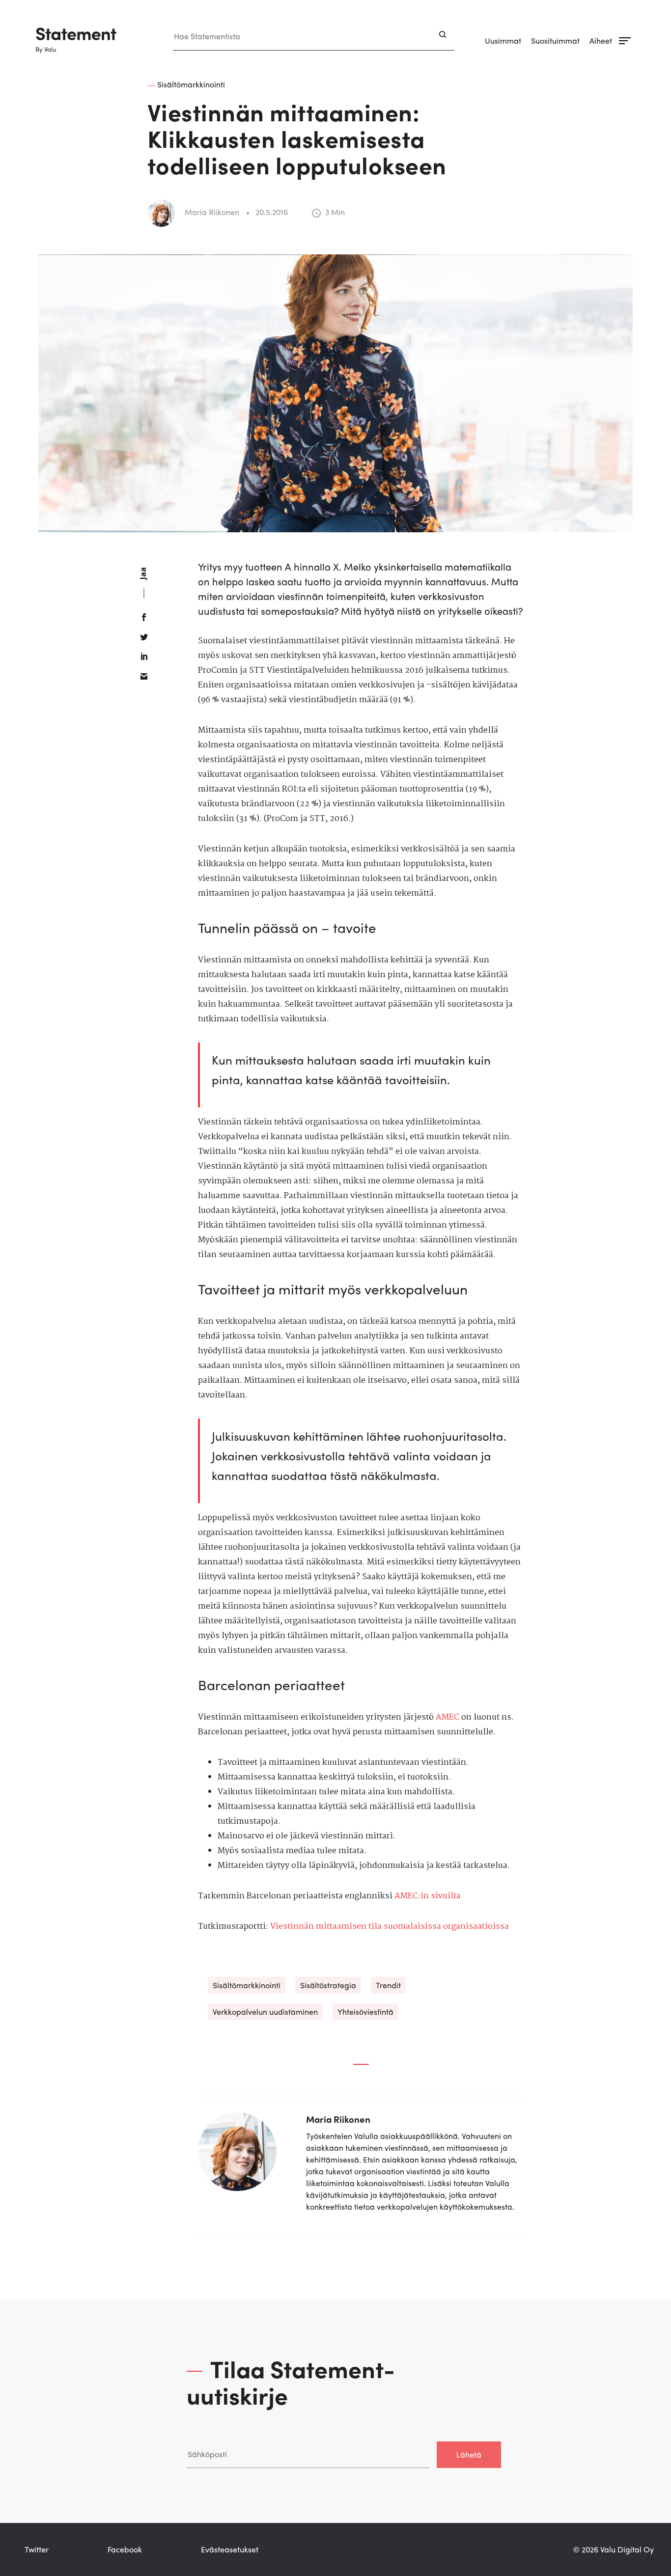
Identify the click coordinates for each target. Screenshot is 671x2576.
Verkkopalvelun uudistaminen (265, 2012)
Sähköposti (206, 2431)
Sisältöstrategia (328, 1985)
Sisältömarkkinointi (247, 1985)
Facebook (125, 2549)
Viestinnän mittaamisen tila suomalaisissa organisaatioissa (390, 1927)
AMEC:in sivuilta (428, 1896)
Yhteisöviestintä (365, 2012)
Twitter (37, 2549)
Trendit (388, 1985)
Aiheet (601, 41)
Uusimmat (503, 41)
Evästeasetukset (230, 2549)
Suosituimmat (555, 41)
